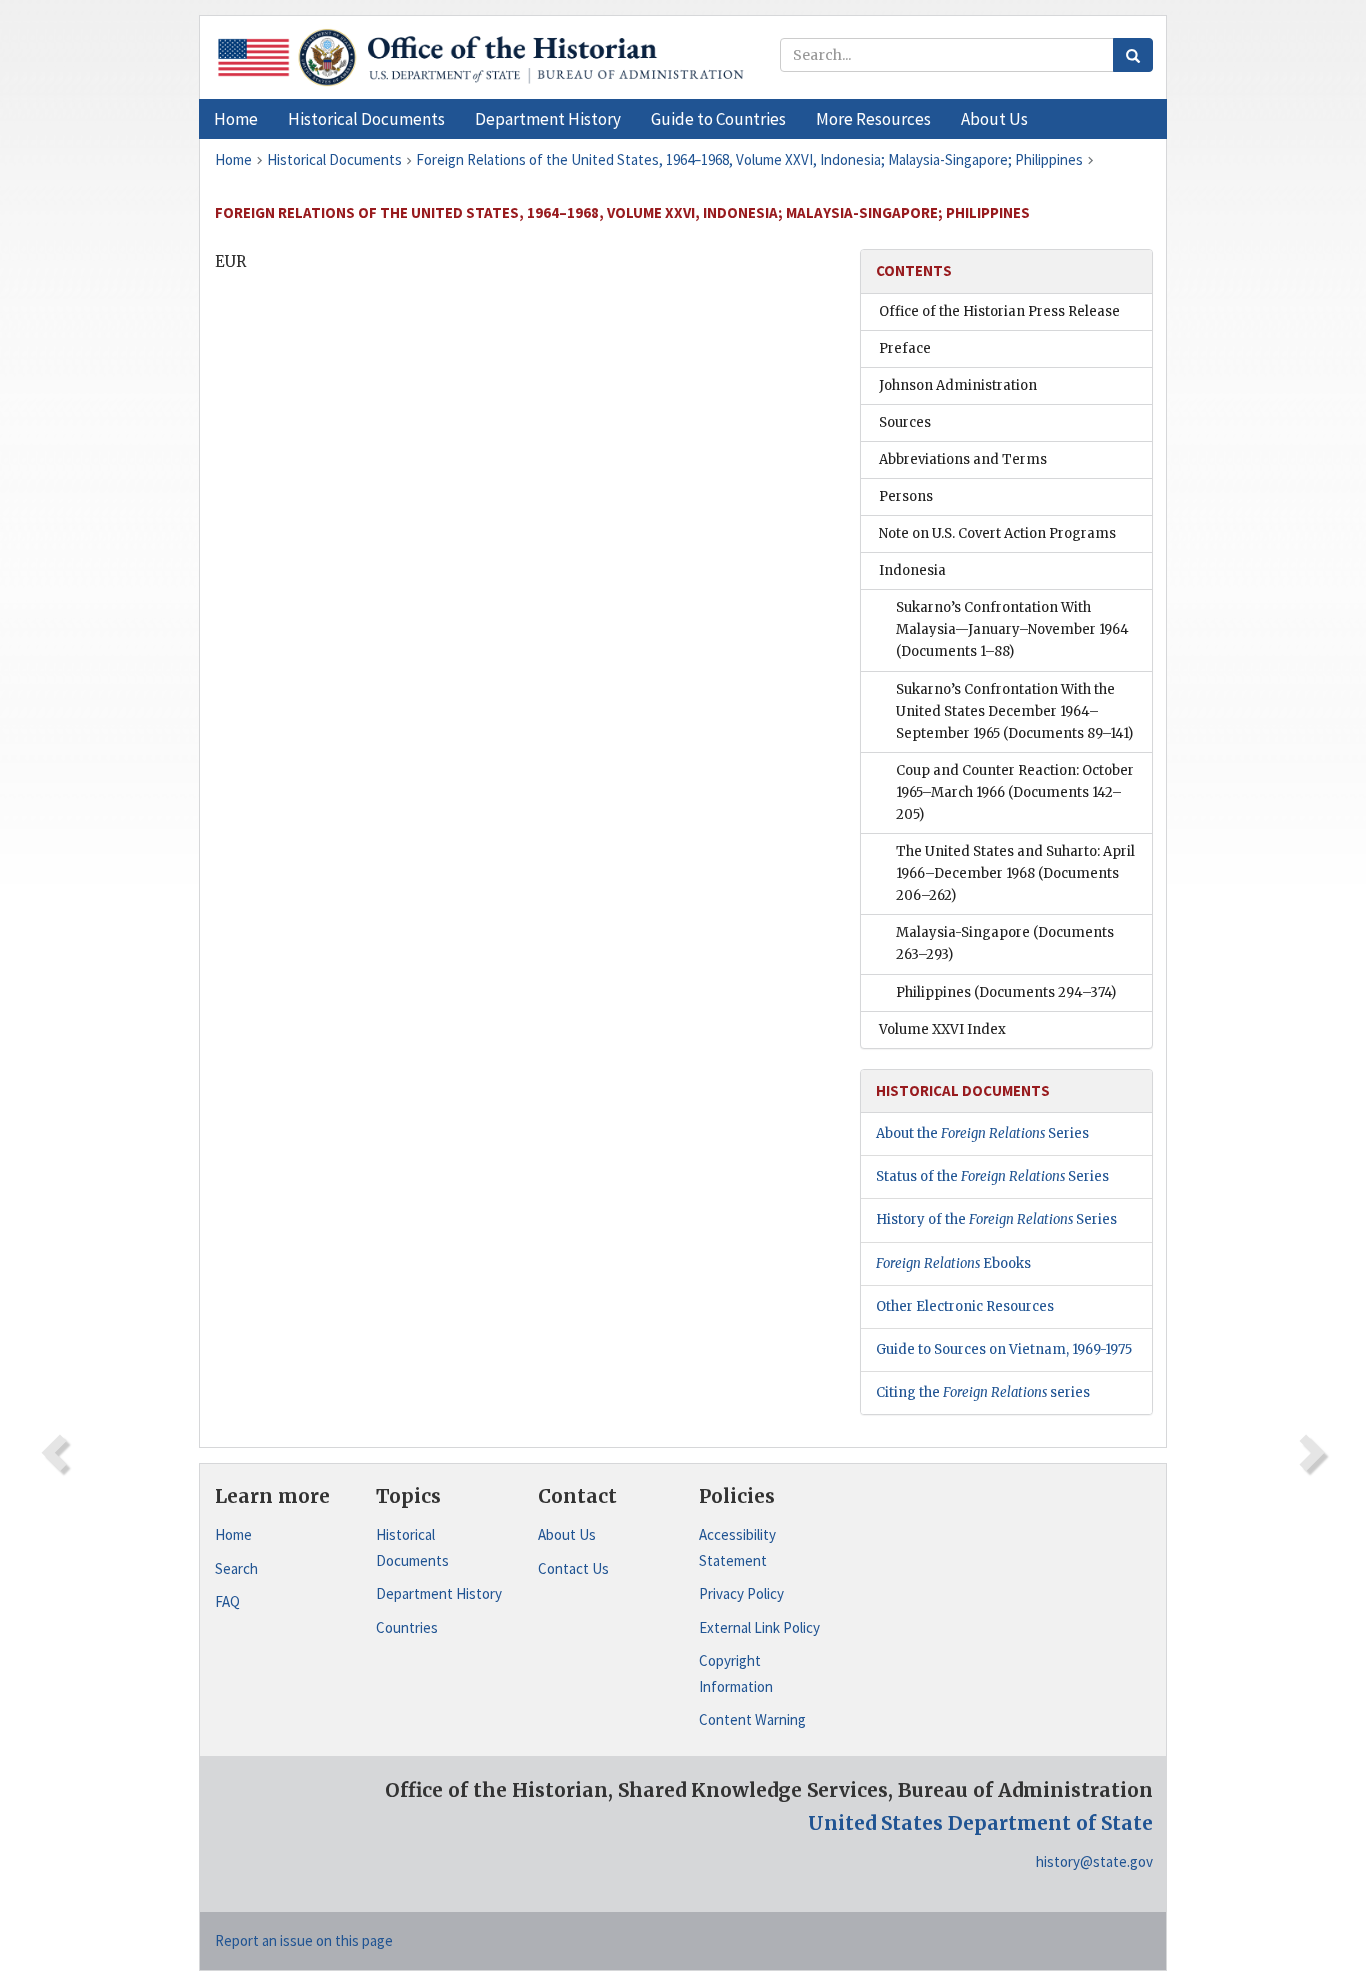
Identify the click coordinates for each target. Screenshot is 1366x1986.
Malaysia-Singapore (1005, 943)
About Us (567, 1534)
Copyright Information (736, 1673)
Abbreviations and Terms (963, 459)
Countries (407, 1627)
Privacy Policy (741, 1593)
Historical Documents (412, 1547)
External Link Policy (759, 1627)
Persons (906, 496)
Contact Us (573, 1568)
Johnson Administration (958, 385)
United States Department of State (980, 1823)
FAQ (227, 1601)
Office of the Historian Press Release (999, 311)
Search (236, 1568)
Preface (905, 348)
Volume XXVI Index (942, 1029)
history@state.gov (1094, 1861)
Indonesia (912, 570)
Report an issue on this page (304, 1940)
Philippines (1006, 992)
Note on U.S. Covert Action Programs (997, 533)
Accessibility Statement (737, 1547)
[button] (366, 119)
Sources (905, 422)
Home (233, 1534)
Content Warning (752, 1719)
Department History (439, 1593)
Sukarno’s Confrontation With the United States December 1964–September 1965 (1014, 711)
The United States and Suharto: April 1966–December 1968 (1015, 873)
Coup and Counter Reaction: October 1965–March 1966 (1015, 792)
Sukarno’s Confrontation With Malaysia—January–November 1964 (1012, 629)
